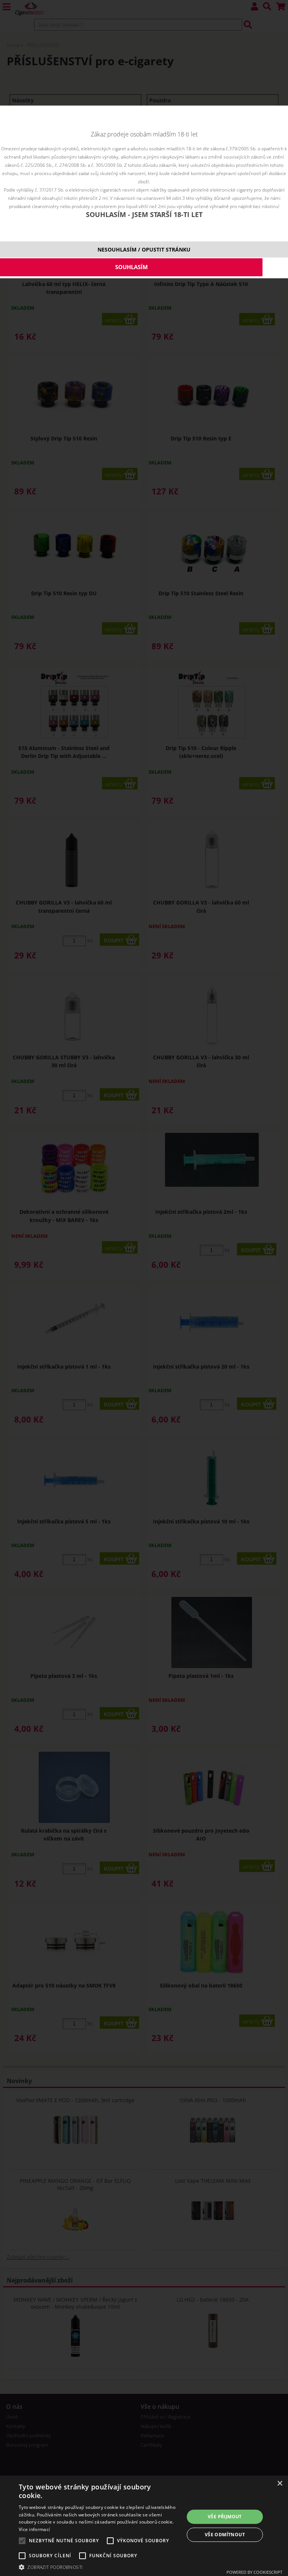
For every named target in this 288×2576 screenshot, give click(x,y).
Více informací (34, 2529)
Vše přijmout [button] (225, 2517)
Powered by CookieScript (254, 2572)
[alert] (144, 2526)
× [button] (280, 2484)
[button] (99, 2567)
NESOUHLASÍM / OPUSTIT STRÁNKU (144, 249)
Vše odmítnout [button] (225, 2535)
